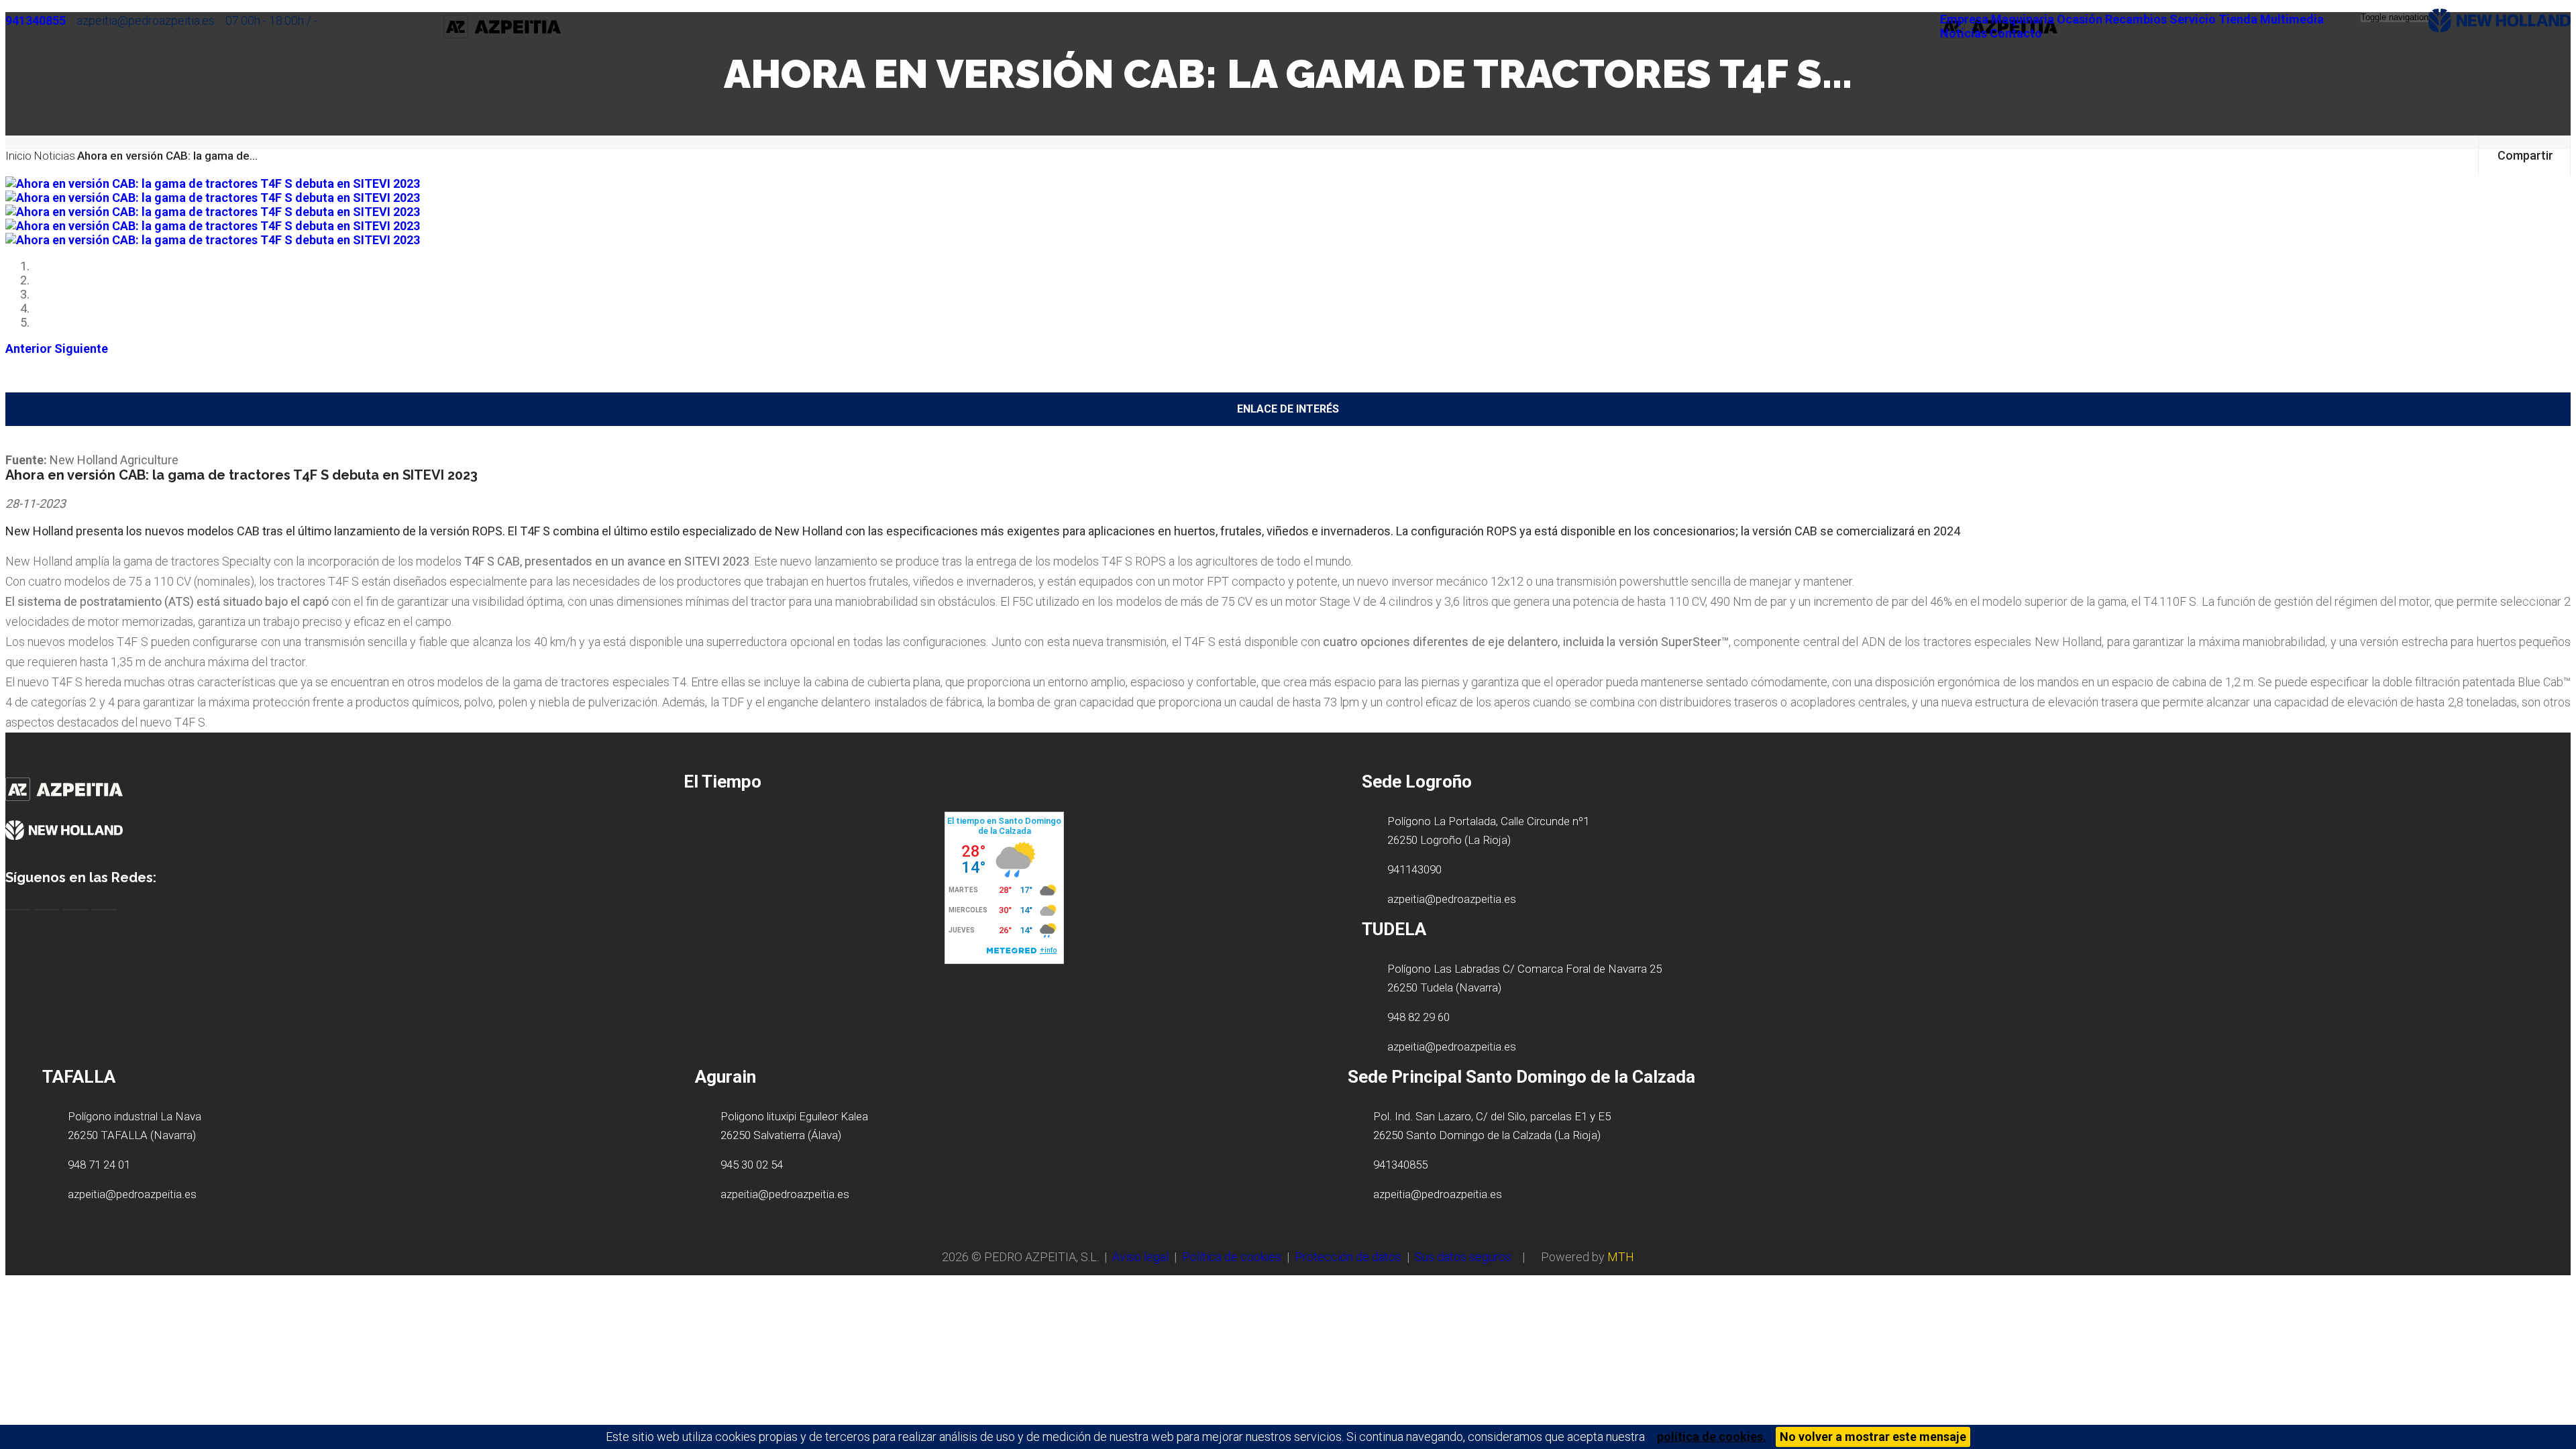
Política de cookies (1232, 1257)
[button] (29, 348)
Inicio (18, 156)
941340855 (36, 20)
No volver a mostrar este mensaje (1873, 1437)
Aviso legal (1140, 1257)
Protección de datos (1348, 1257)
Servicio (2193, 19)
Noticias (1964, 33)
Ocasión (2080, 19)
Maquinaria (2023, 19)
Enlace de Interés (1288, 409)
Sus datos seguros (1463, 1257)
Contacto (2016, 33)
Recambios (2136, 19)
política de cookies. (1712, 1437)
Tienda (2238, 19)
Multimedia (2292, 19)
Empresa (1964, 19)
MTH (1621, 1257)
